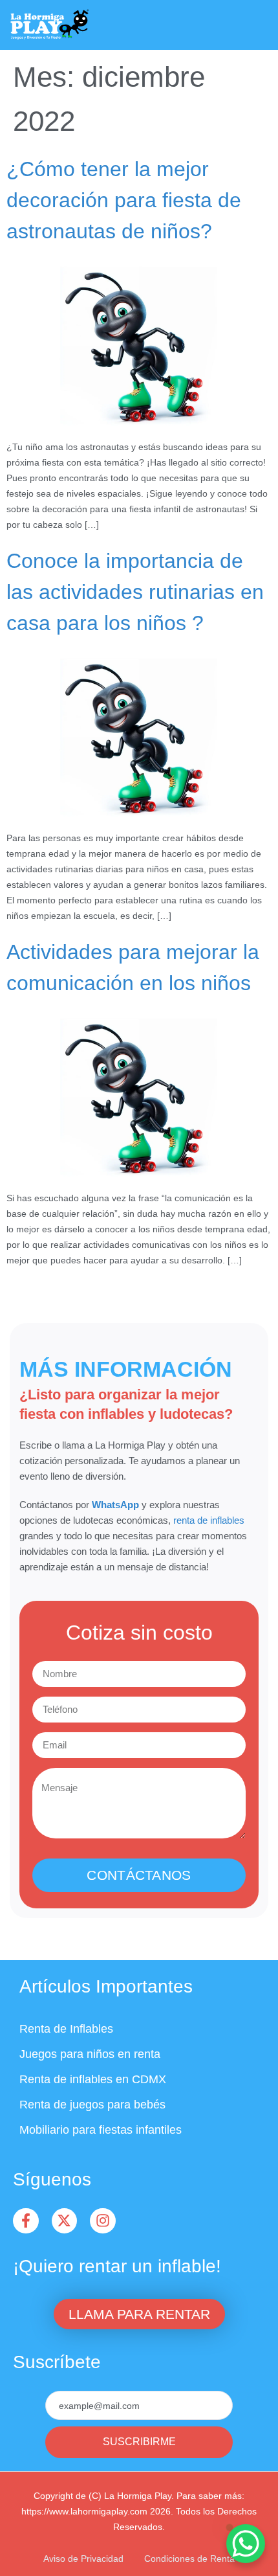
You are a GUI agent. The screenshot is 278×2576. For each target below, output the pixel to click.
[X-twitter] (65, 2221)
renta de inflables (209, 1520)
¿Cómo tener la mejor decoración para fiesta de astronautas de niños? (124, 200)
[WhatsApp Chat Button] (246, 2544)
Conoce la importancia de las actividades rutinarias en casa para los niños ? (135, 592)
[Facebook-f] (26, 2221)
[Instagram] (103, 2221)
